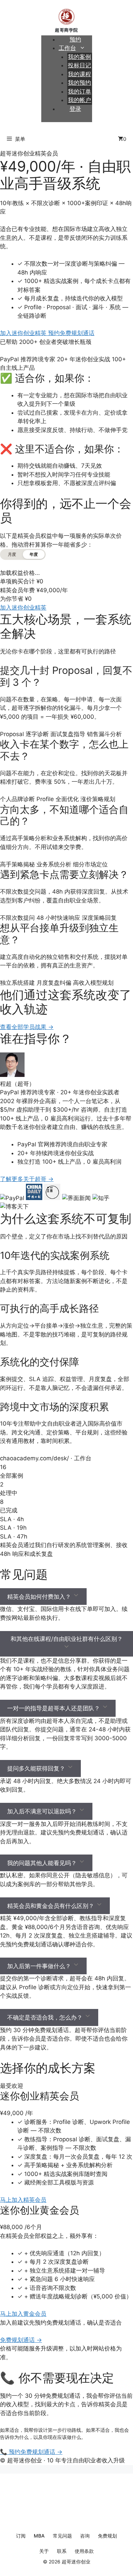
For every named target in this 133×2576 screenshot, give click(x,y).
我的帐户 (79, 100)
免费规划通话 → (21, 2340)
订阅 (21, 2536)
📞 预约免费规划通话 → (31, 2452)
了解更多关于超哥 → (27, 1179)
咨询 (85, 2536)
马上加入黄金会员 (23, 2314)
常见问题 (62, 2536)
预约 (75, 39)
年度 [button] (34, 554)
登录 (75, 109)
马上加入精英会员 (23, 2200)
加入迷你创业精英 (24, 333)
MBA (39, 2536)
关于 (44, 2551)
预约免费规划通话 (71, 333)
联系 (62, 2551)
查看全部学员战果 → (27, 1027)
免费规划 (107, 2536)
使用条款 (84, 2551)
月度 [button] (12, 554)
